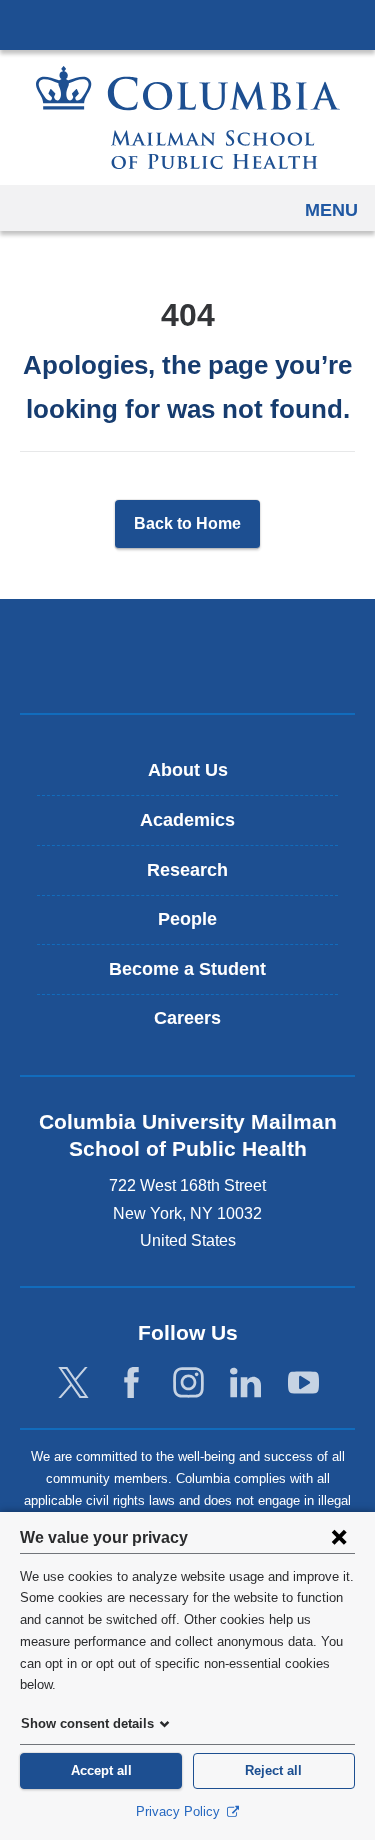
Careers (187, 1018)
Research (187, 870)
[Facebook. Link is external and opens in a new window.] (131, 1383)
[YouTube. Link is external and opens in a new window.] (303, 1383)
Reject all (273, 1770)
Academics (187, 820)
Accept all (101, 1770)
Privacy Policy (180, 1811)
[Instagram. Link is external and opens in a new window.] (188, 1383)
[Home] (188, 117)
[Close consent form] (339, 1537)
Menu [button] (331, 210)
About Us (188, 770)
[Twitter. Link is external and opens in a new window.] (73, 1383)
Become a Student (187, 969)
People (187, 919)
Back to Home (187, 523)
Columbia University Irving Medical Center (187, 24)
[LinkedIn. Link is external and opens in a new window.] (245, 1383)
